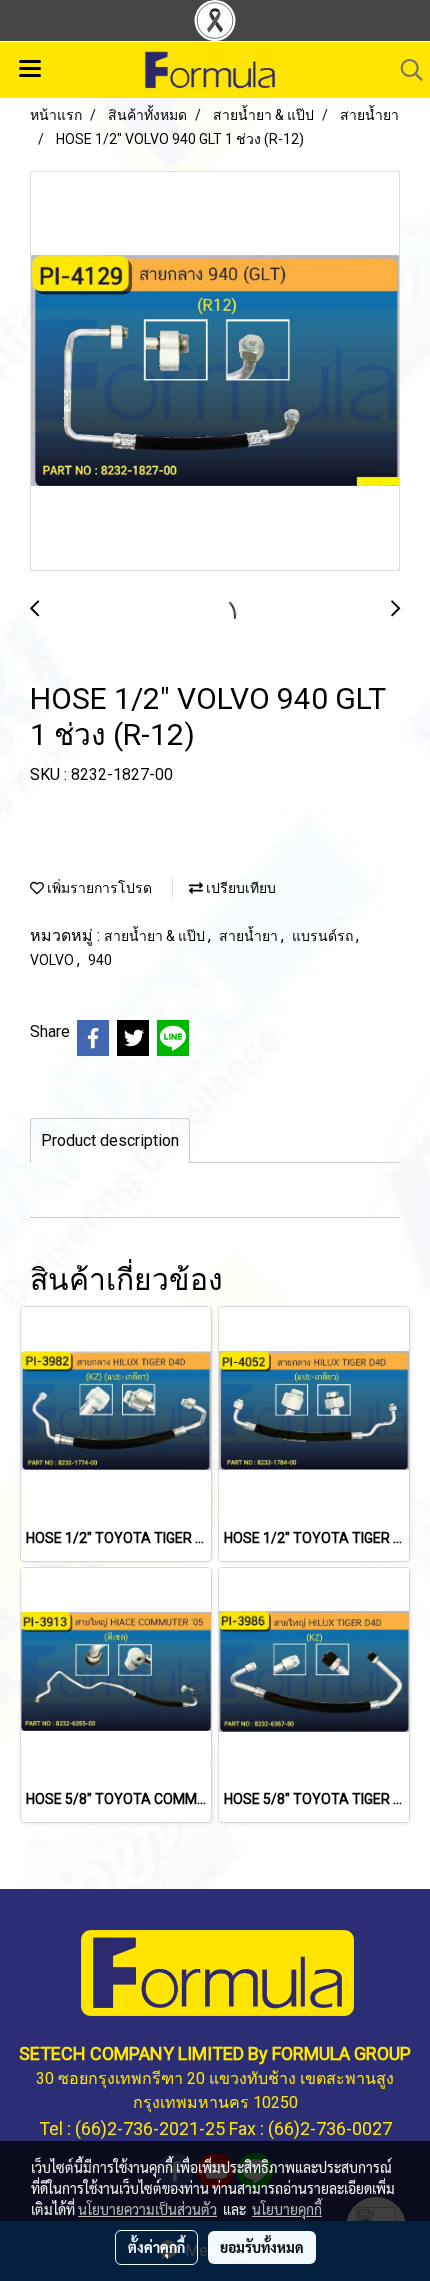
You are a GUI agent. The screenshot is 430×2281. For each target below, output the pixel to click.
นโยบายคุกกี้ (287, 2209)
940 (100, 960)
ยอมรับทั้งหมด (262, 2247)
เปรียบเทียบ (239, 888)
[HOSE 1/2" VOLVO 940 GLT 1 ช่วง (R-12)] (215, 372)
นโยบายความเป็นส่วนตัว (147, 2209)
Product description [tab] (110, 1140)
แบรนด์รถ (324, 936)
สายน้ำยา (250, 936)
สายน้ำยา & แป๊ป (156, 936)
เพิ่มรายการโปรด (98, 888)
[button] (405, 70)
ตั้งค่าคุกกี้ (156, 2247)
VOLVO (53, 960)
